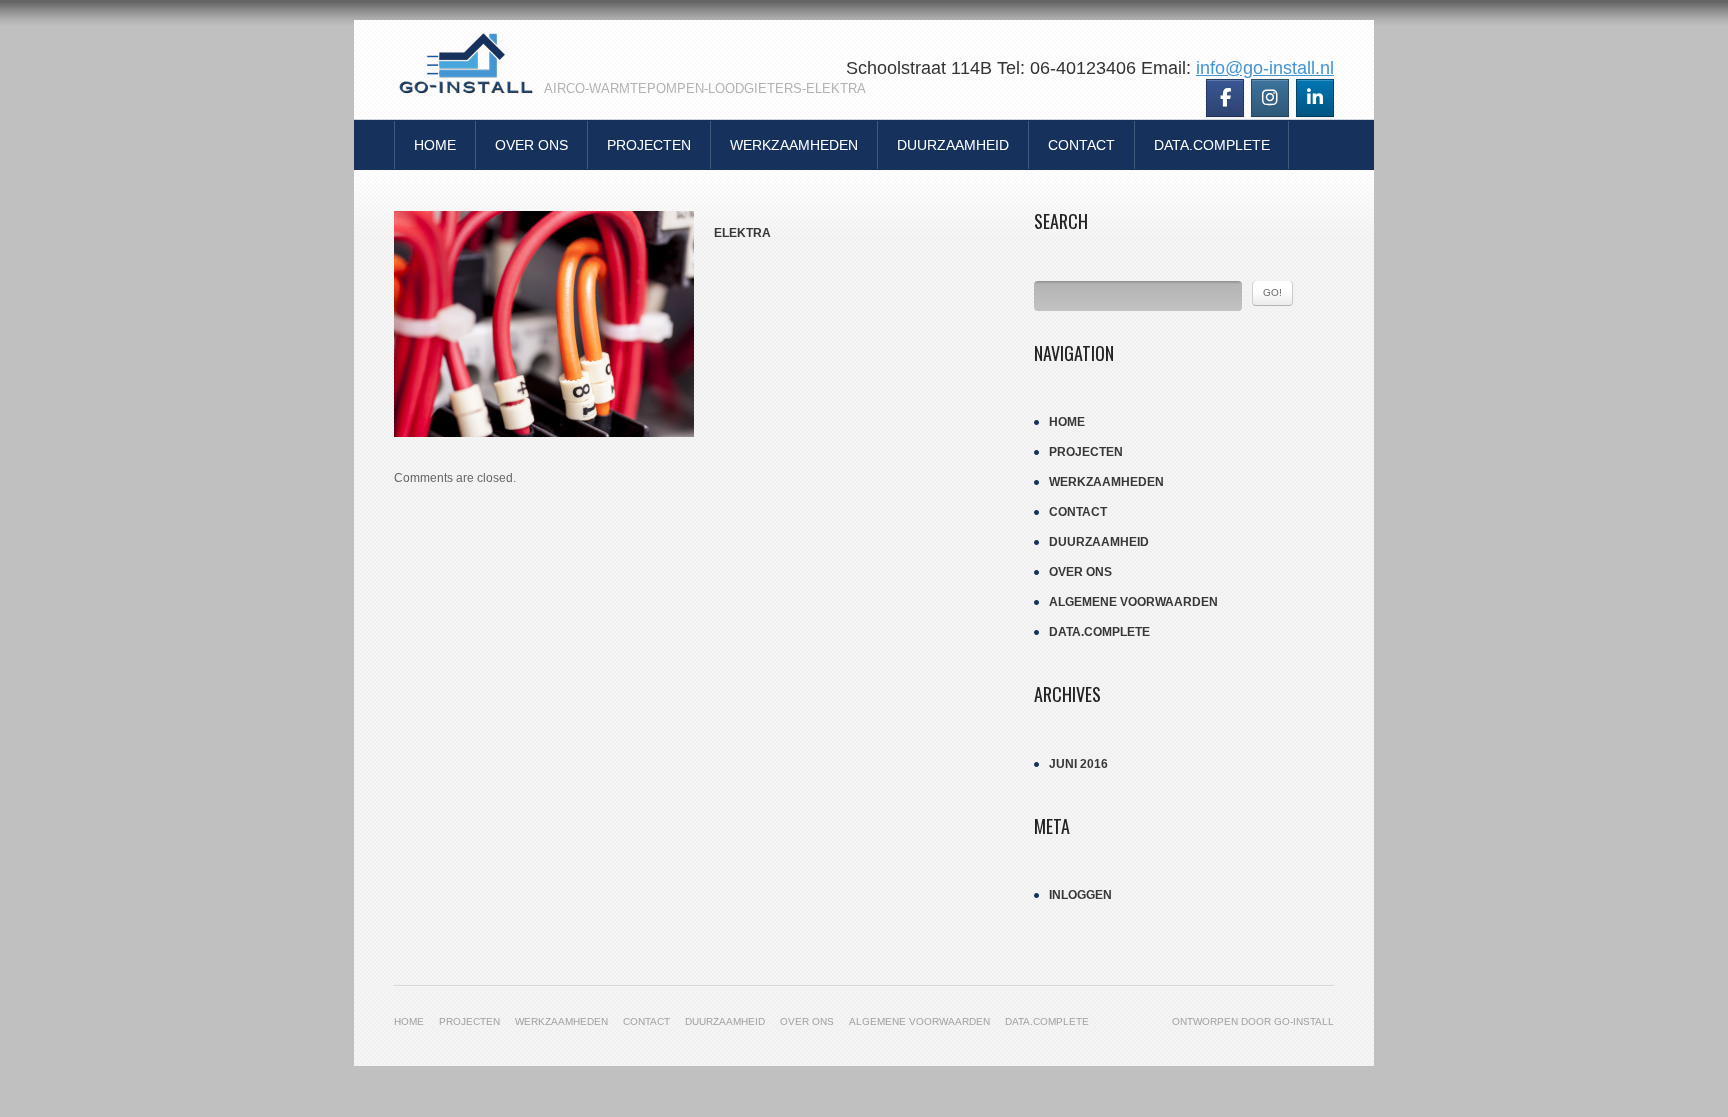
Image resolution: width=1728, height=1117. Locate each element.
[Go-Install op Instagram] (1270, 98)
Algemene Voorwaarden (1133, 602)
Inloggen (1080, 895)
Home (435, 145)
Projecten (649, 145)
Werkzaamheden (794, 145)
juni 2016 (1078, 764)
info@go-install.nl (1265, 68)
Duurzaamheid (953, 145)
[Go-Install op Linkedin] (1315, 98)
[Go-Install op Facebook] (1225, 98)
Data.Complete (1212, 145)
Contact (1081, 145)
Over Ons (531, 145)
